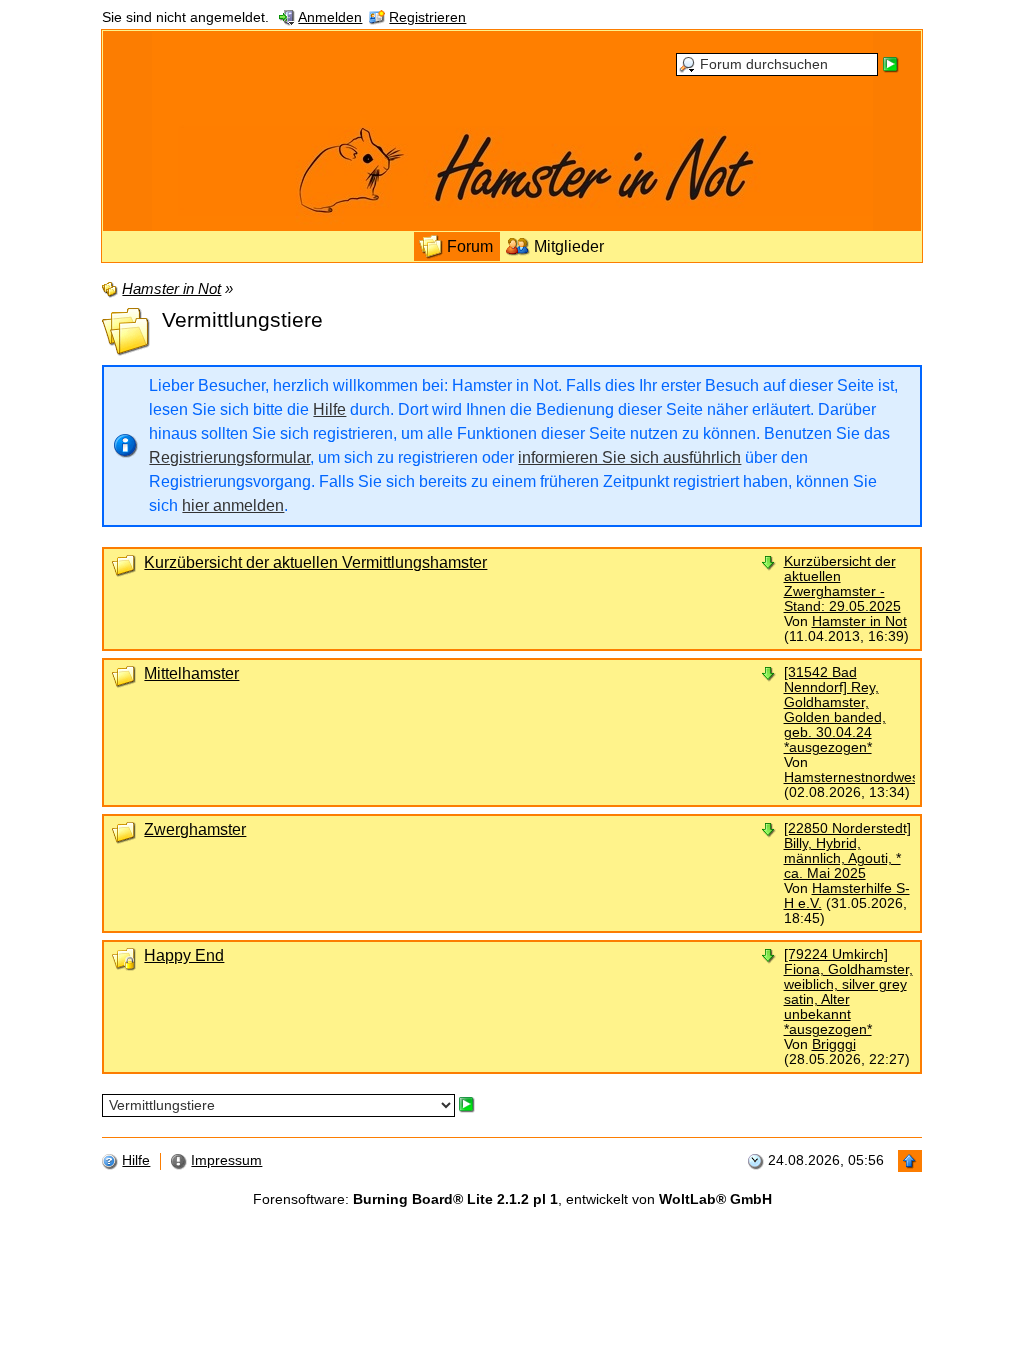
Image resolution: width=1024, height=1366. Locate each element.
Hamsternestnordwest (853, 777)
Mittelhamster (191, 673)
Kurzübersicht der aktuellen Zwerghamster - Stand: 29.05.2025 (842, 584)
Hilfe (329, 409)
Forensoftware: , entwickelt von (512, 1199)
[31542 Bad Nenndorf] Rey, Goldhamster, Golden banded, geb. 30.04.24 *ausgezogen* (835, 710)
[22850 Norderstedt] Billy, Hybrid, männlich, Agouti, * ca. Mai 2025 (847, 851)
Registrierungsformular (229, 457)
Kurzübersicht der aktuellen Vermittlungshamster (315, 562)
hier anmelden (233, 505)
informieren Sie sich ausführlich (629, 457)
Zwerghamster (195, 829)
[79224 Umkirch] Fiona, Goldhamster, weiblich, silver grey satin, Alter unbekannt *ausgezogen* (848, 992)
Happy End (184, 955)
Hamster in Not (859, 621)
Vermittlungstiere (242, 319)
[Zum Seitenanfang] (910, 1160)
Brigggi (834, 1044)
